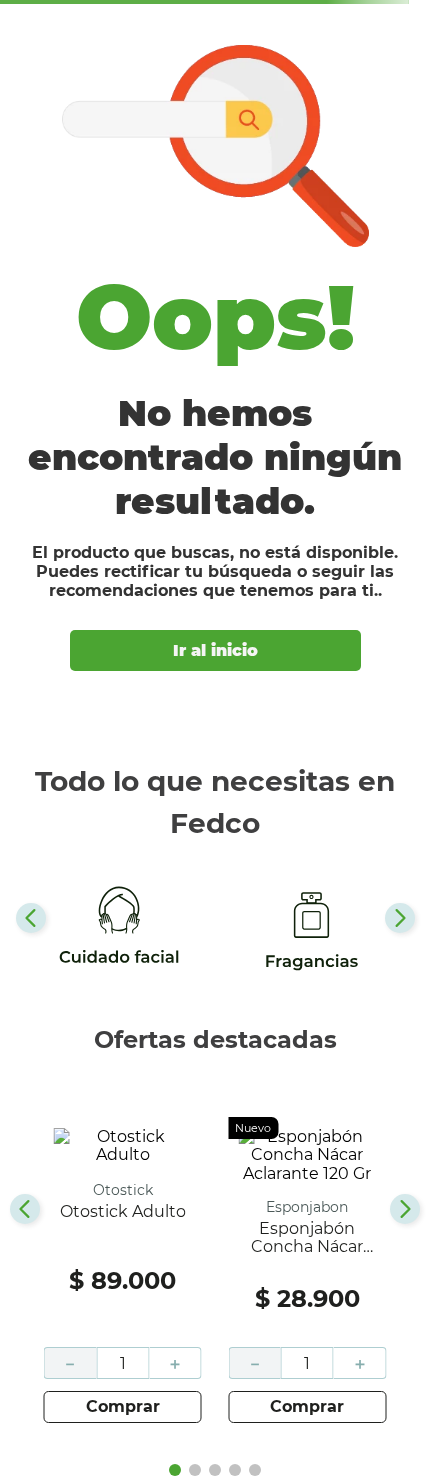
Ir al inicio (215, 650)
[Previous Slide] (31, 918)
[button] (175, 1470)
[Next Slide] (400, 918)
